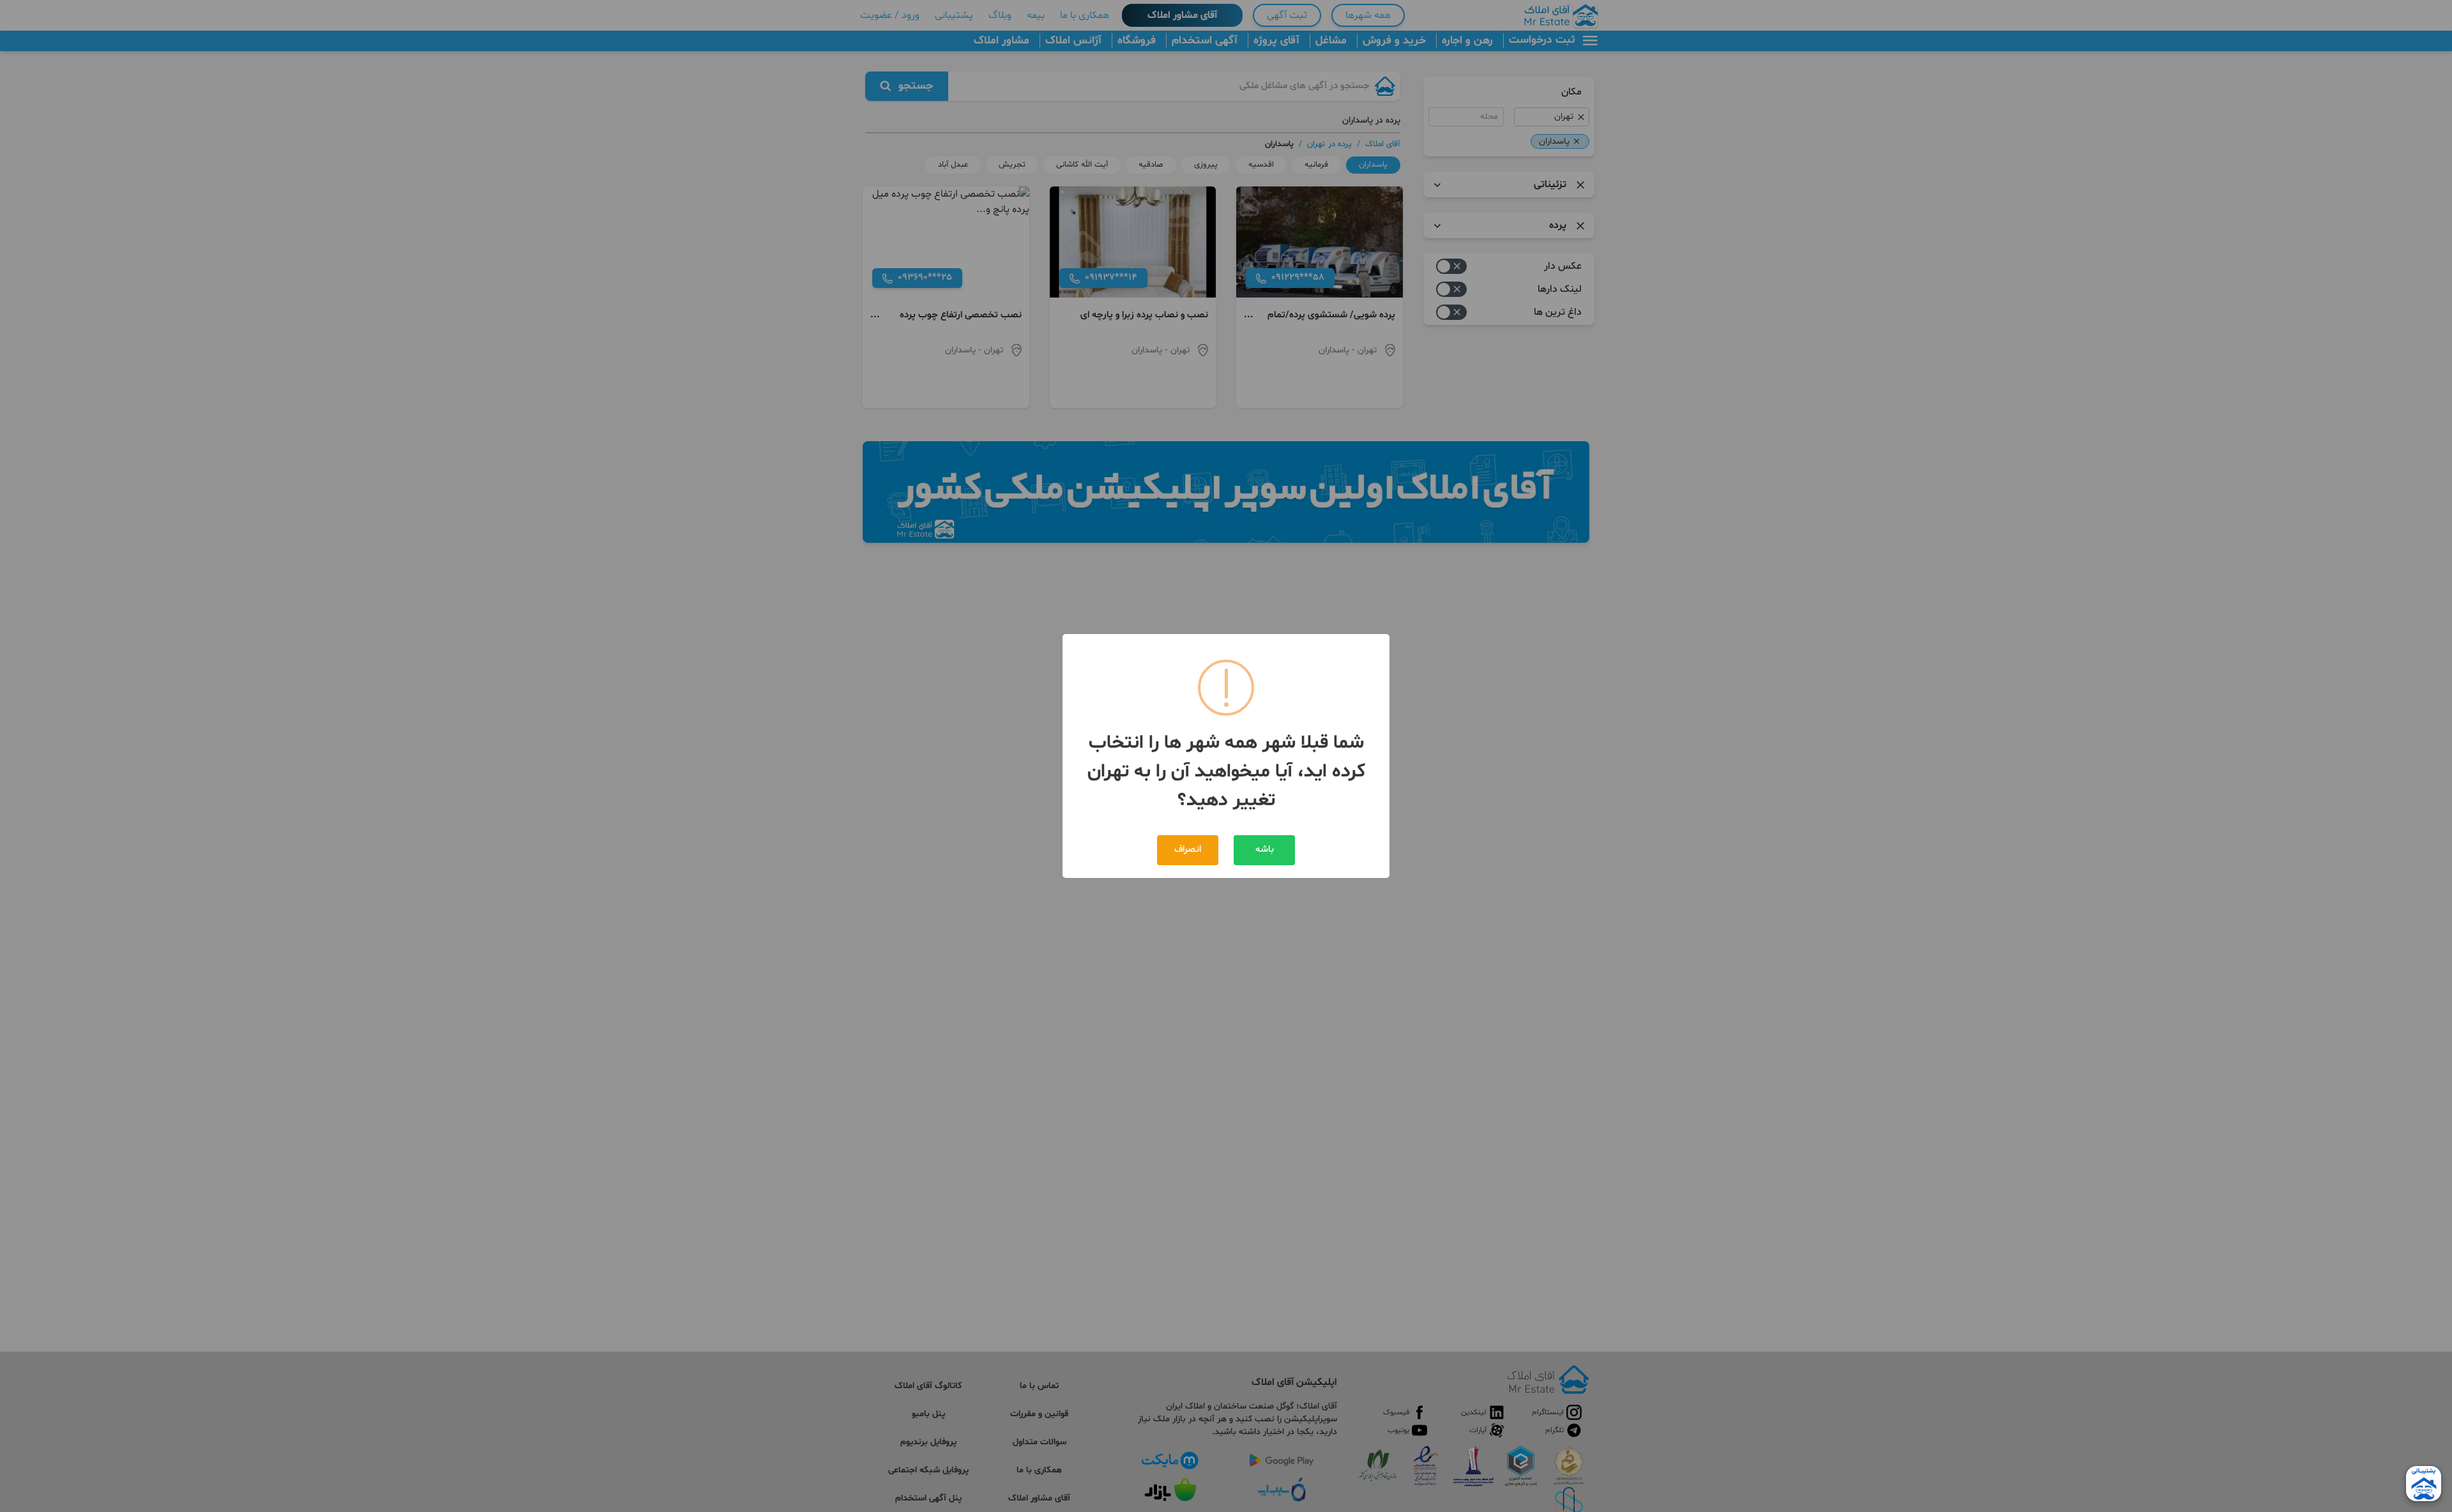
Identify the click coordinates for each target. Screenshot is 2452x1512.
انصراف (1188, 850)
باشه (1265, 850)
